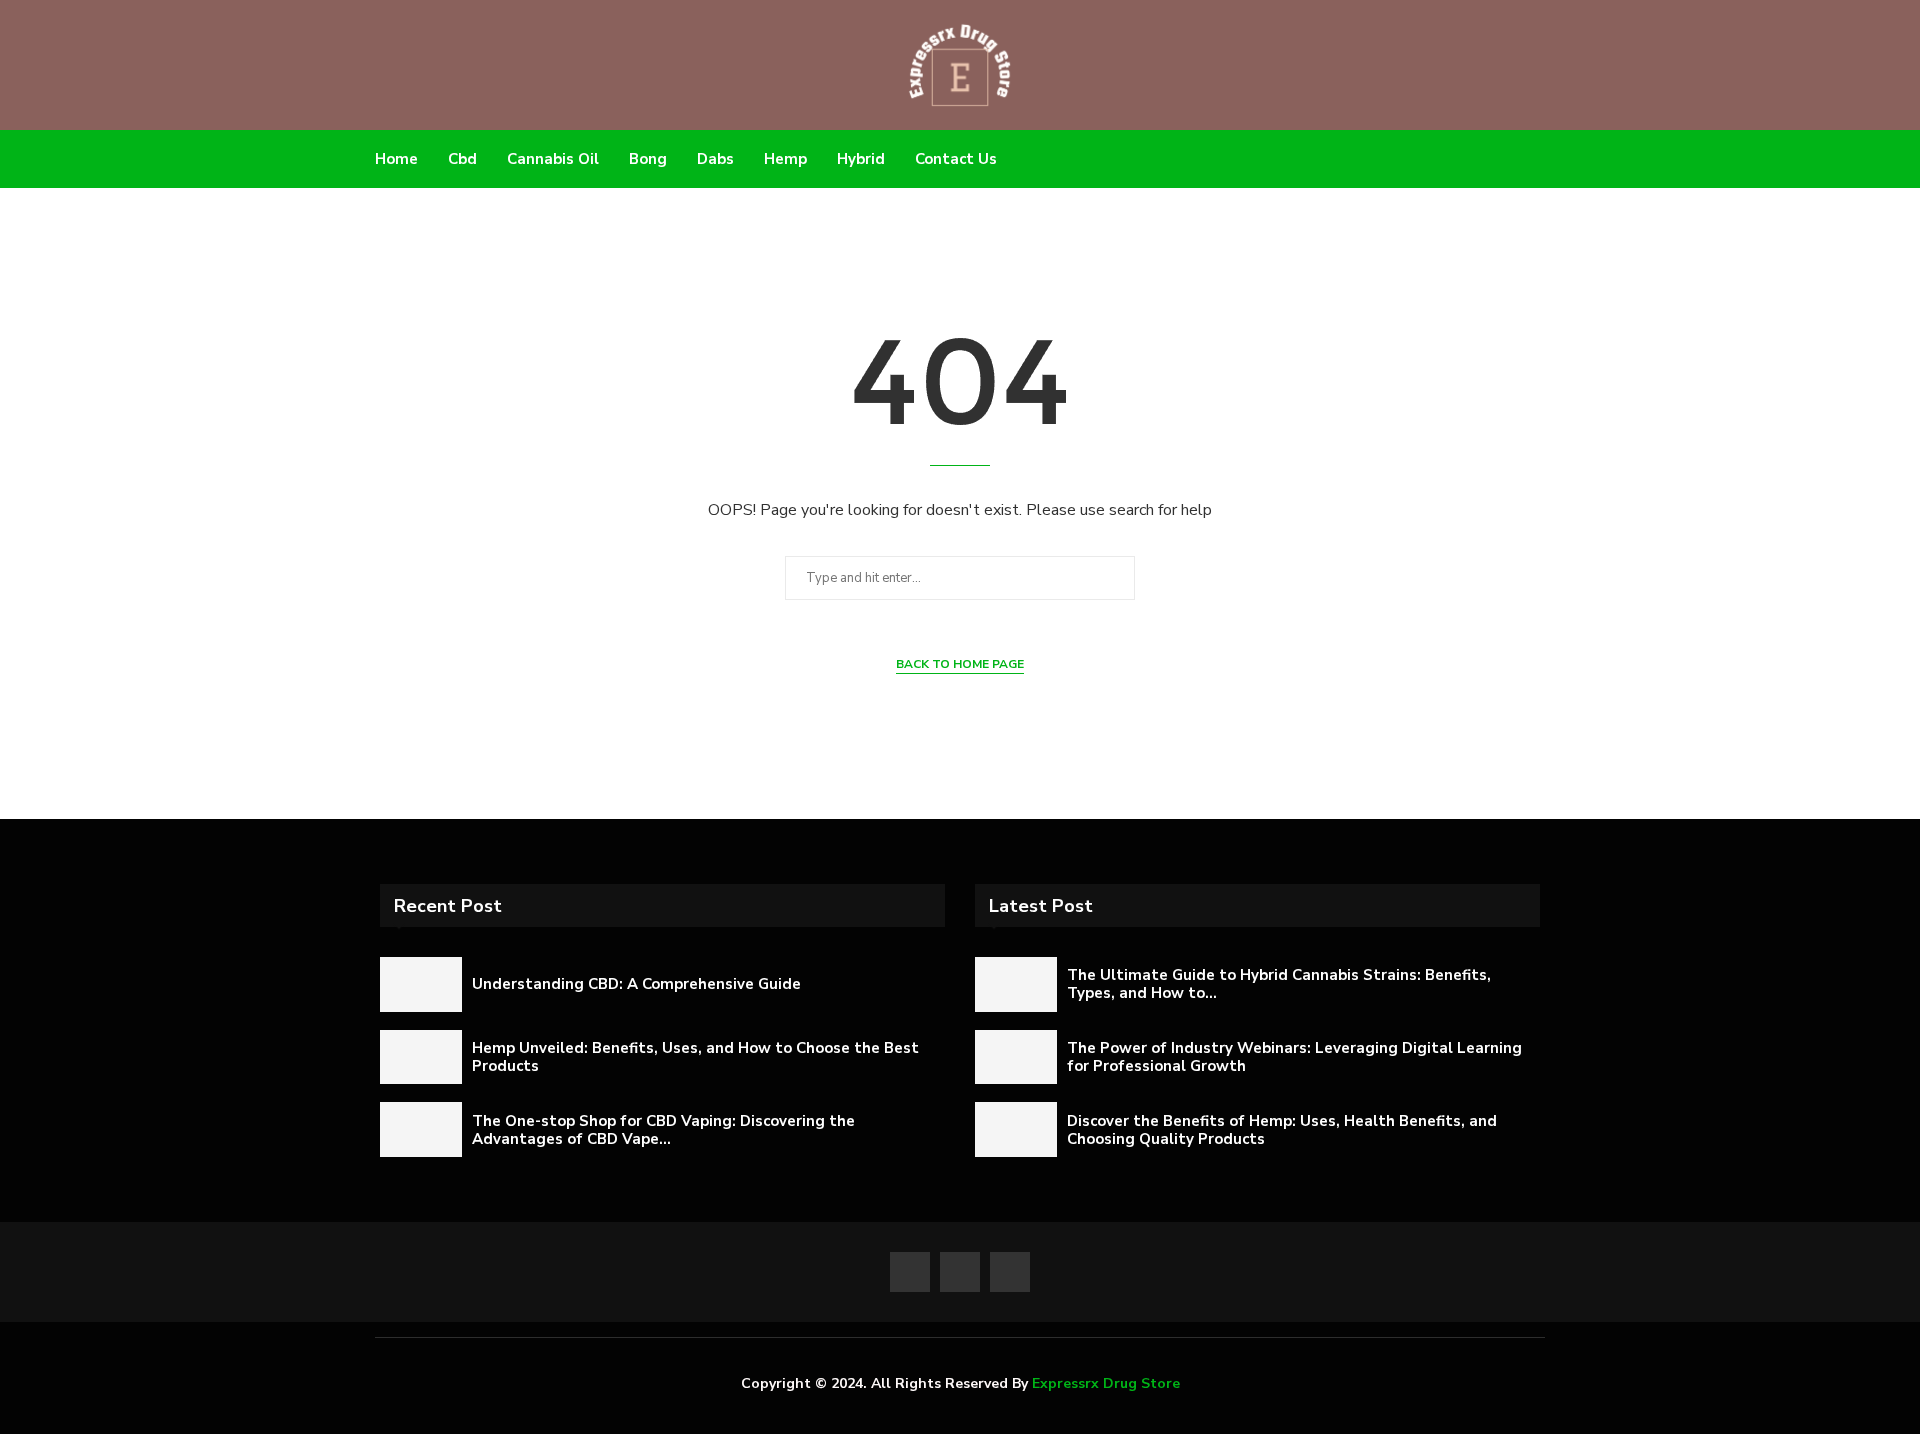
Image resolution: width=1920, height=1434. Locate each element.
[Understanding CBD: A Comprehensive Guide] (421, 984)
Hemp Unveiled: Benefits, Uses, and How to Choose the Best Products (695, 1057)
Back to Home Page (960, 664)
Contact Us (956, 159)
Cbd (462, 159)
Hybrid (861, 159)
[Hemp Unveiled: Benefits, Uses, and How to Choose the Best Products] (421, 1057)
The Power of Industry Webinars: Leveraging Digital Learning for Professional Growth (1294, 1057)
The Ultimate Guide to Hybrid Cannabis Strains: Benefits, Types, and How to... (1279, 984)
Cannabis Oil (553, 159)
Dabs (715, 159)
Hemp (785, 159)
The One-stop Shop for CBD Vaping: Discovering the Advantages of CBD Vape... (663, 1130)
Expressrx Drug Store (1106, 1383)
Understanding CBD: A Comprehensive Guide (636, 984)
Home (396, 159)
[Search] (1535, 159)
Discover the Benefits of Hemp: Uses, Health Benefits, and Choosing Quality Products (1282, 1130)
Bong (648, 159)
